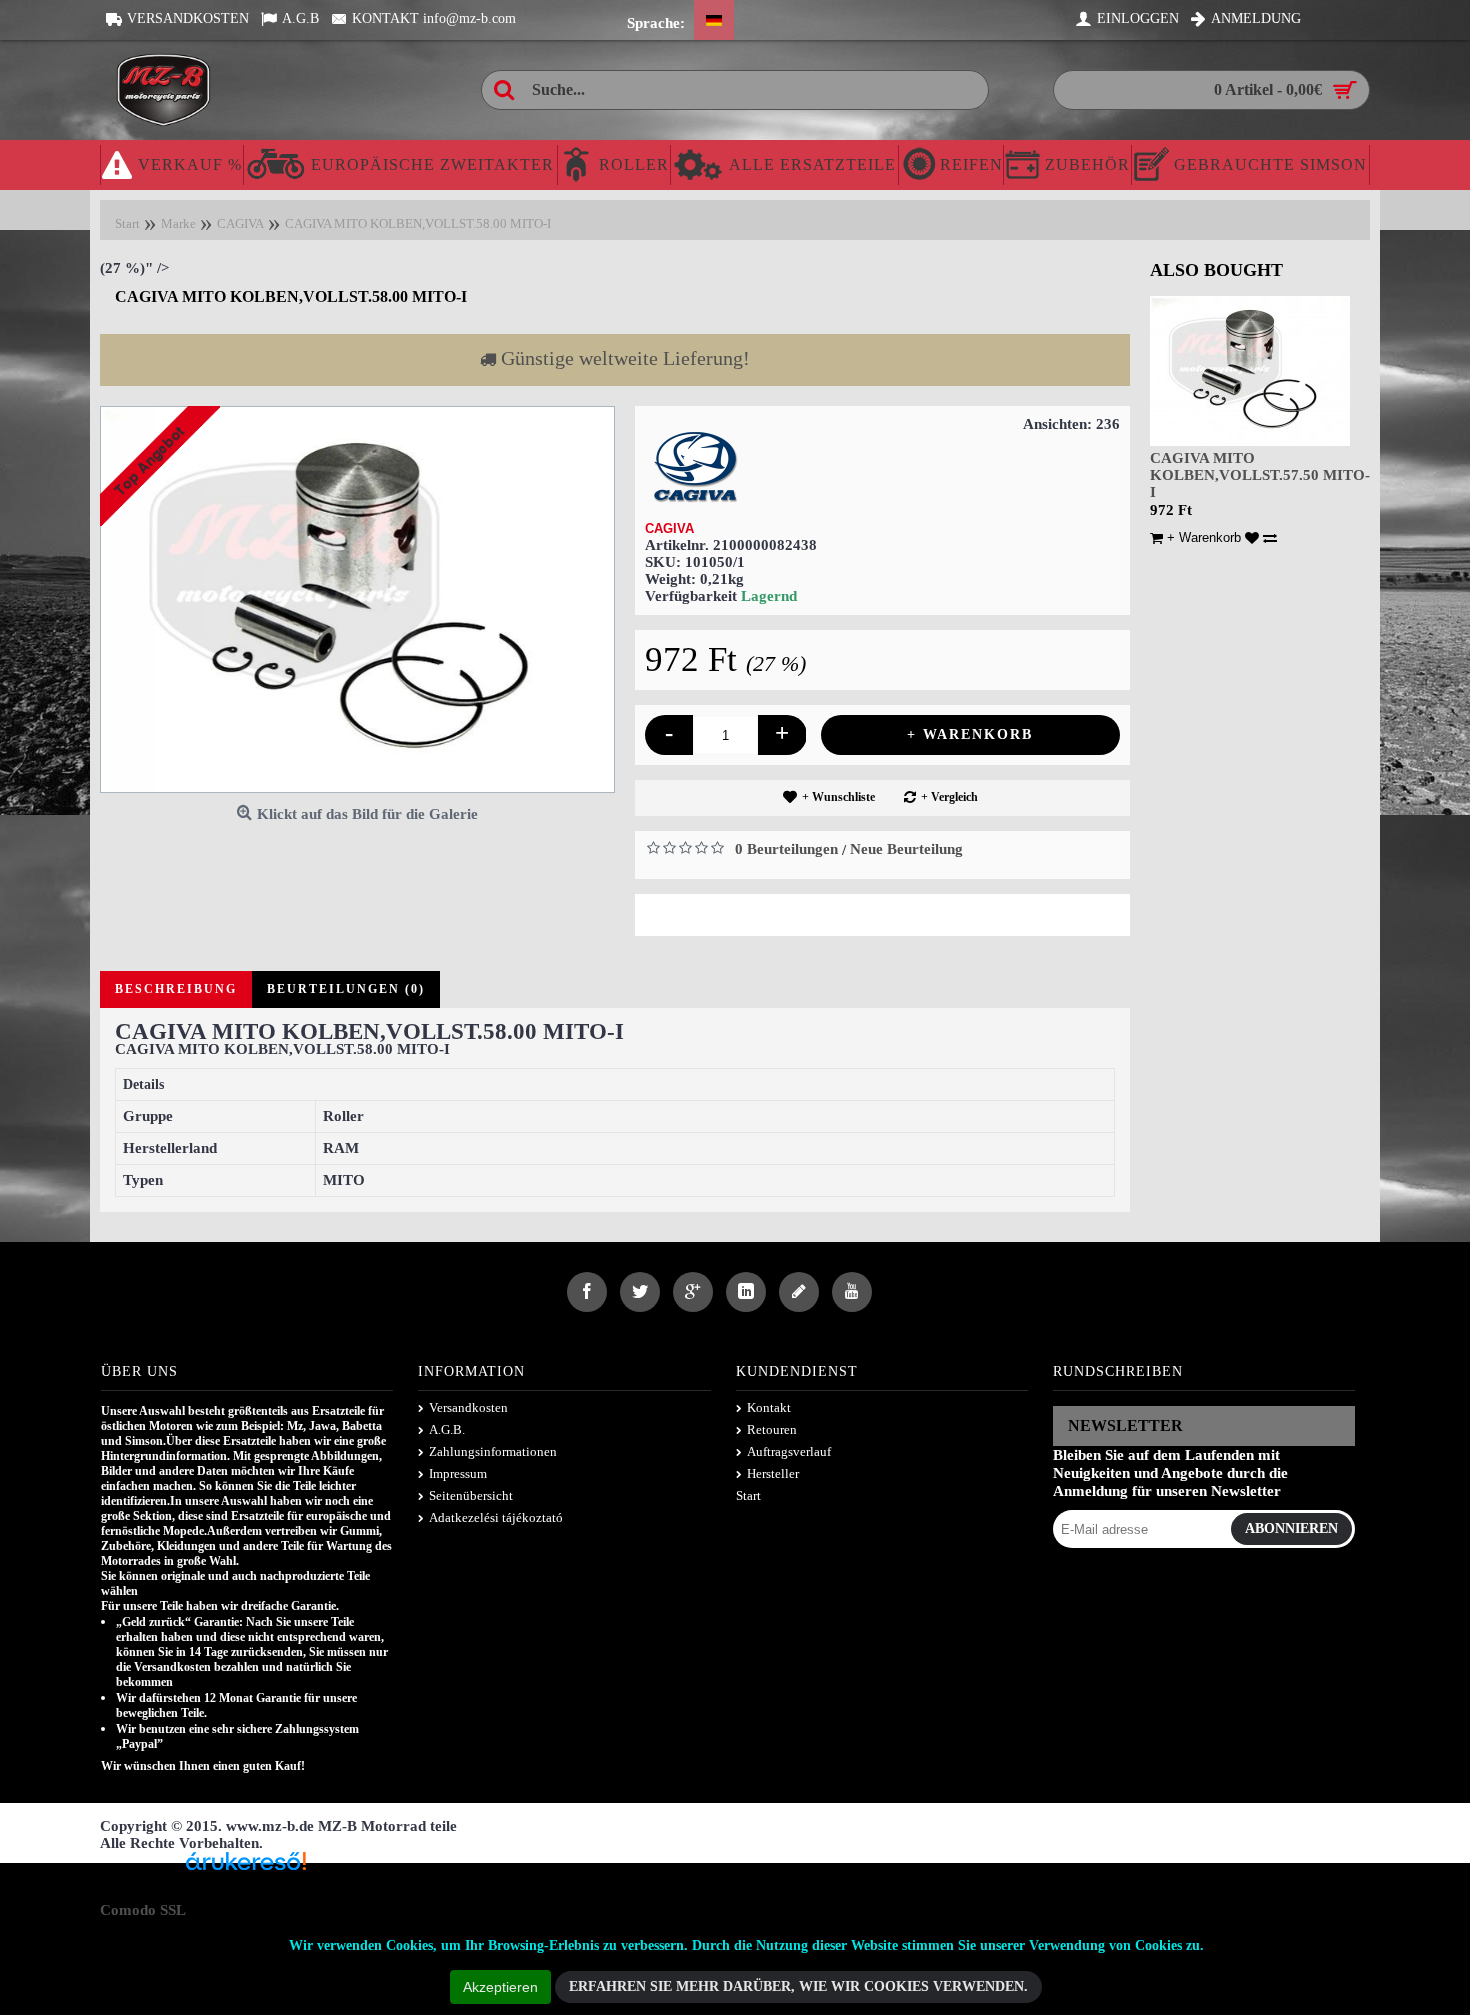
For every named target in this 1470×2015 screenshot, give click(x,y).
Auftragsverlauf (789, 1451)
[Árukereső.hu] (246, 1868)
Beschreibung (176, 989)
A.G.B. (447, 1429)
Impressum (458, 1473)
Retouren (772, 1429)
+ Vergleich (949, 797)
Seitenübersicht (471, 1495)
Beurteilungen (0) (346, 989)
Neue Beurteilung (906, 849)
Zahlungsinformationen (493, 1451)
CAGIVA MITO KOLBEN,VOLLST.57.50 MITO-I (1260, 475)
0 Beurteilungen (786, 849)
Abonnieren (1291, 1528)
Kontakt (769, 1407)
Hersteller (773, 1473)
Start (748, 1495)
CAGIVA (669, 528)
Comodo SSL (143, 1910)
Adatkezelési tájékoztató (496, 1517)
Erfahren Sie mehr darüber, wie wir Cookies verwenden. (798, 1986)
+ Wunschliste (838, 797)
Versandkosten (468, 1407)
